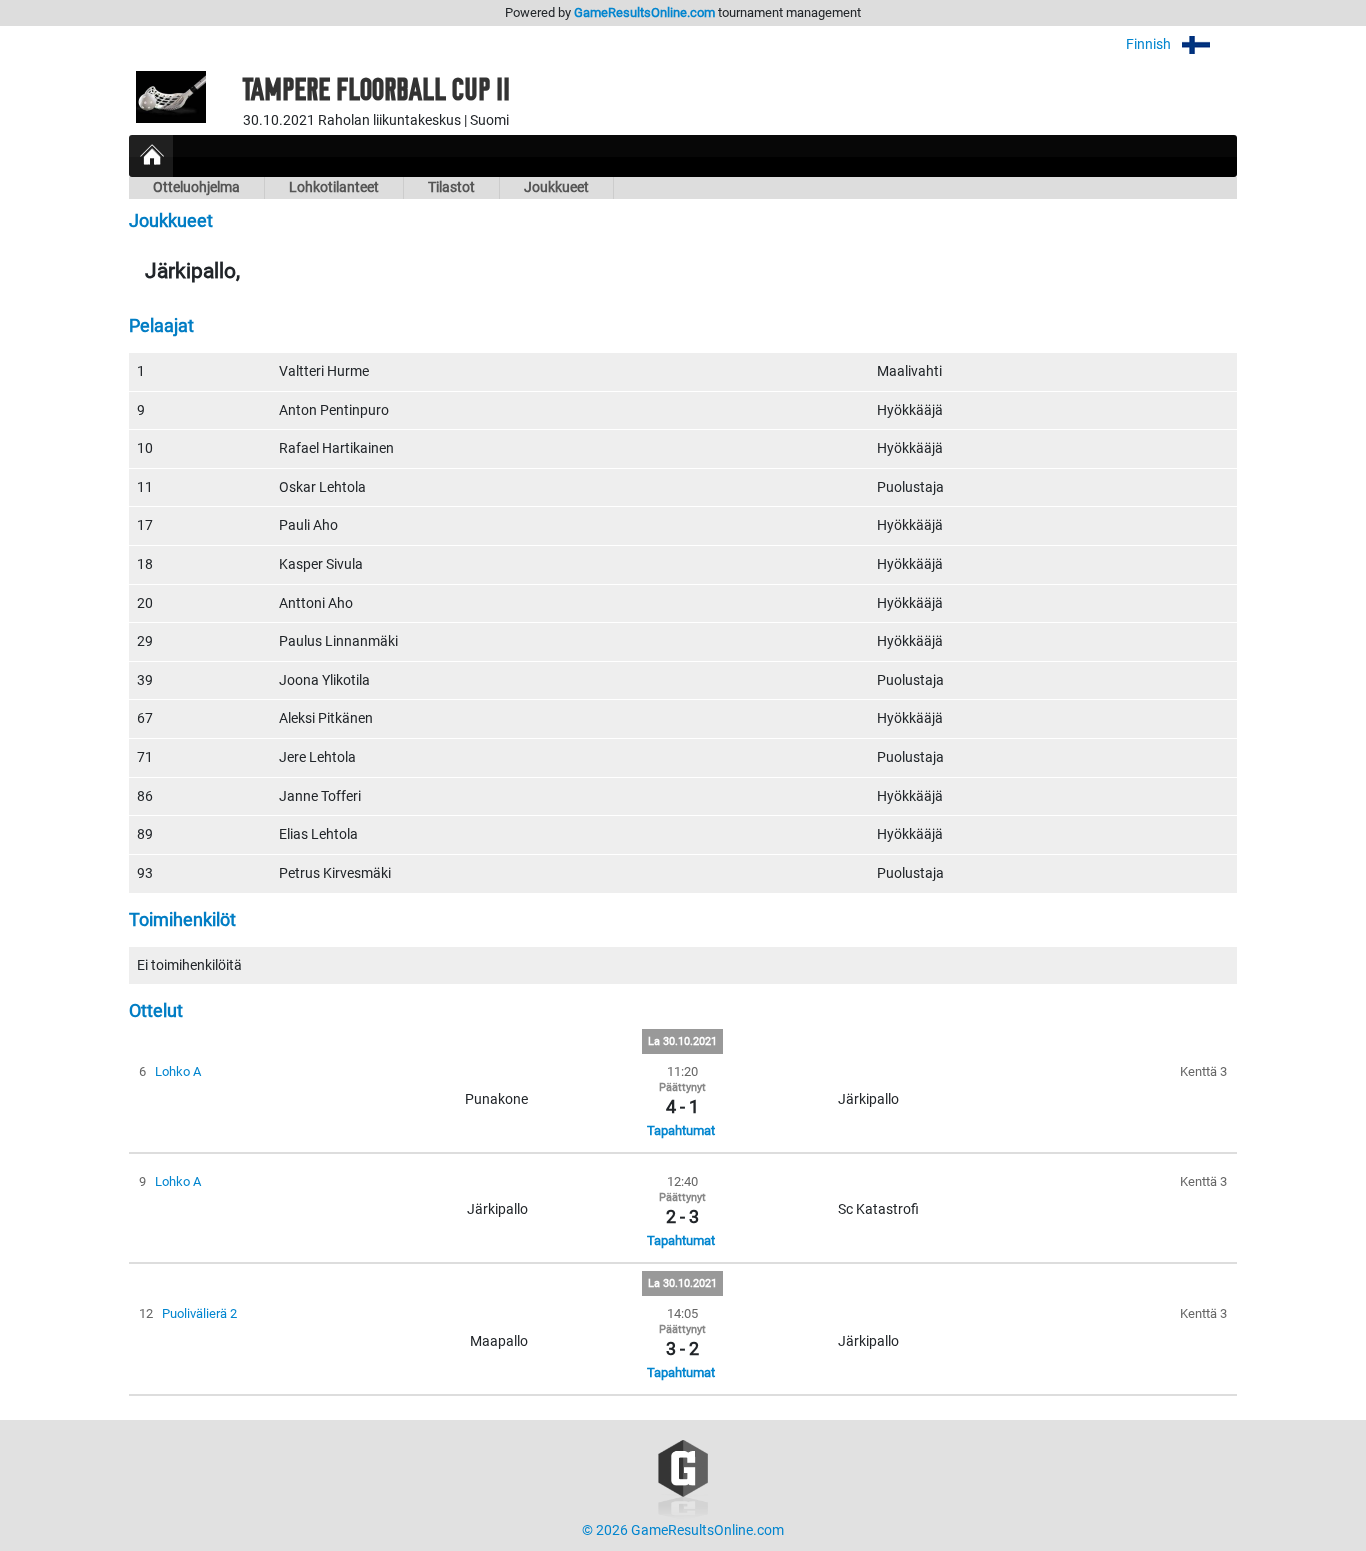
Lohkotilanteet (334, 187)
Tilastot (451, 187)
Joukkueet (556, 187)
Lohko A (178, 1071)
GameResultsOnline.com (644, 12)
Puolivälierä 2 (199, 1313)
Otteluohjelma (196, 187)
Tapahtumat (681, 1130)
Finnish (1150, 44)
